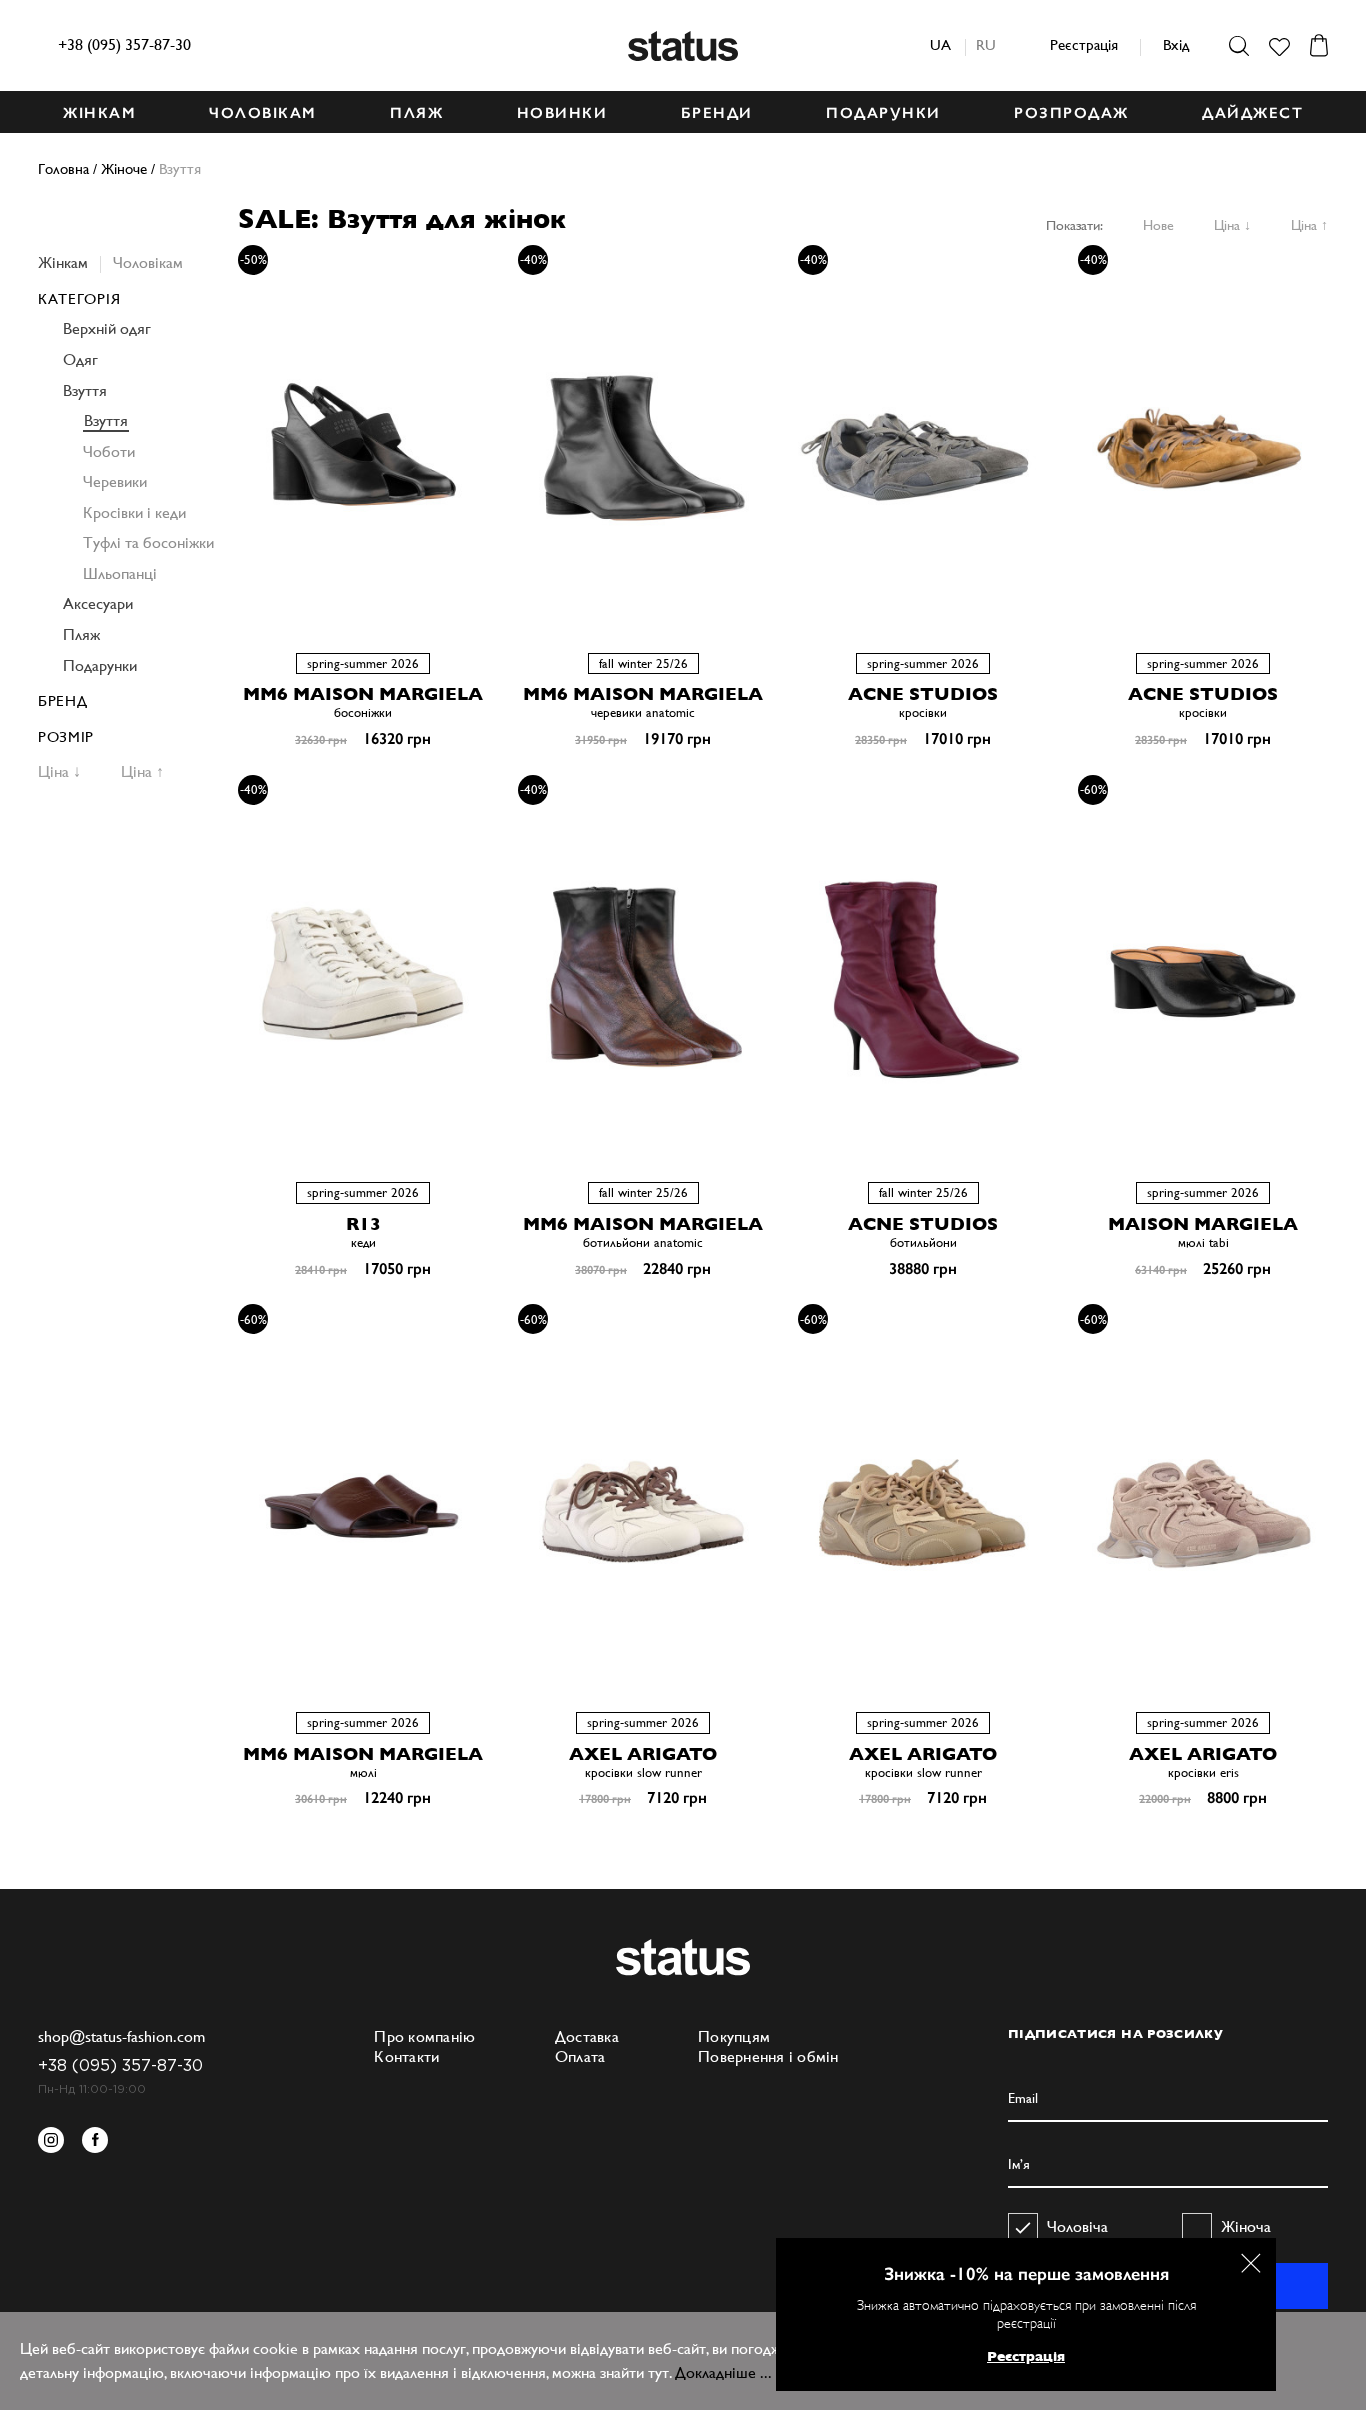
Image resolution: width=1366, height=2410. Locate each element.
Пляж (81, 634)
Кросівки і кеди (134, 512)
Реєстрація (1084, 44)
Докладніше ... (723, 2372)
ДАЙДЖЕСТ (1252, 113)
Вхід (1176, 44)
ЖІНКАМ (99, 113)
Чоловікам (148, 262)
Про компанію (424, 2036)
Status (683, 46)
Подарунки (100, 665)
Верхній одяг (107, 328)
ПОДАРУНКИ (883, 113)
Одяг (80, 359)
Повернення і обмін (768, 2056)
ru (986, 44)
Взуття (85, 390)
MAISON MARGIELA (1203, 1223)
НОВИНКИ (562, 113)
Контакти (406, 2056)
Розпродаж (1071, 113)
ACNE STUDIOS (923, 693)
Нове (1158, 225)
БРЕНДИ (717, 113)
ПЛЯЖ (416, 113)
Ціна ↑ (1309, 225)
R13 (363, 1223)
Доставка (587, 2036)
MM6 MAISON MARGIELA (363, 693)
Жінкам (63, 262)
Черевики (115, 481)
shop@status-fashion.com (121, 2036)
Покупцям (734, 2036)
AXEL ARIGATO (643, 1753)
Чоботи (109, 451)
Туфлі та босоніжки (148, 542)
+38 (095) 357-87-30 (124, 44)
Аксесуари (98, 603)
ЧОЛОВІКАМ (263, 113)
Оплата (580, 2056)
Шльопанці (120, 573)
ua (940, 44)
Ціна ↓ (1232, 225)
